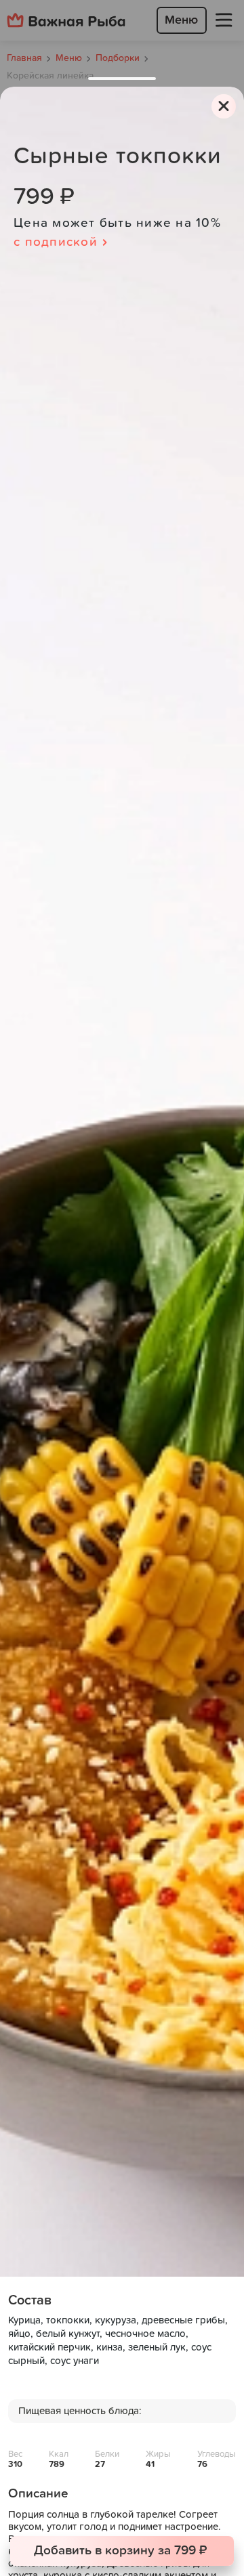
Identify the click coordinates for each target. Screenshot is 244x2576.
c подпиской (56, 242)
